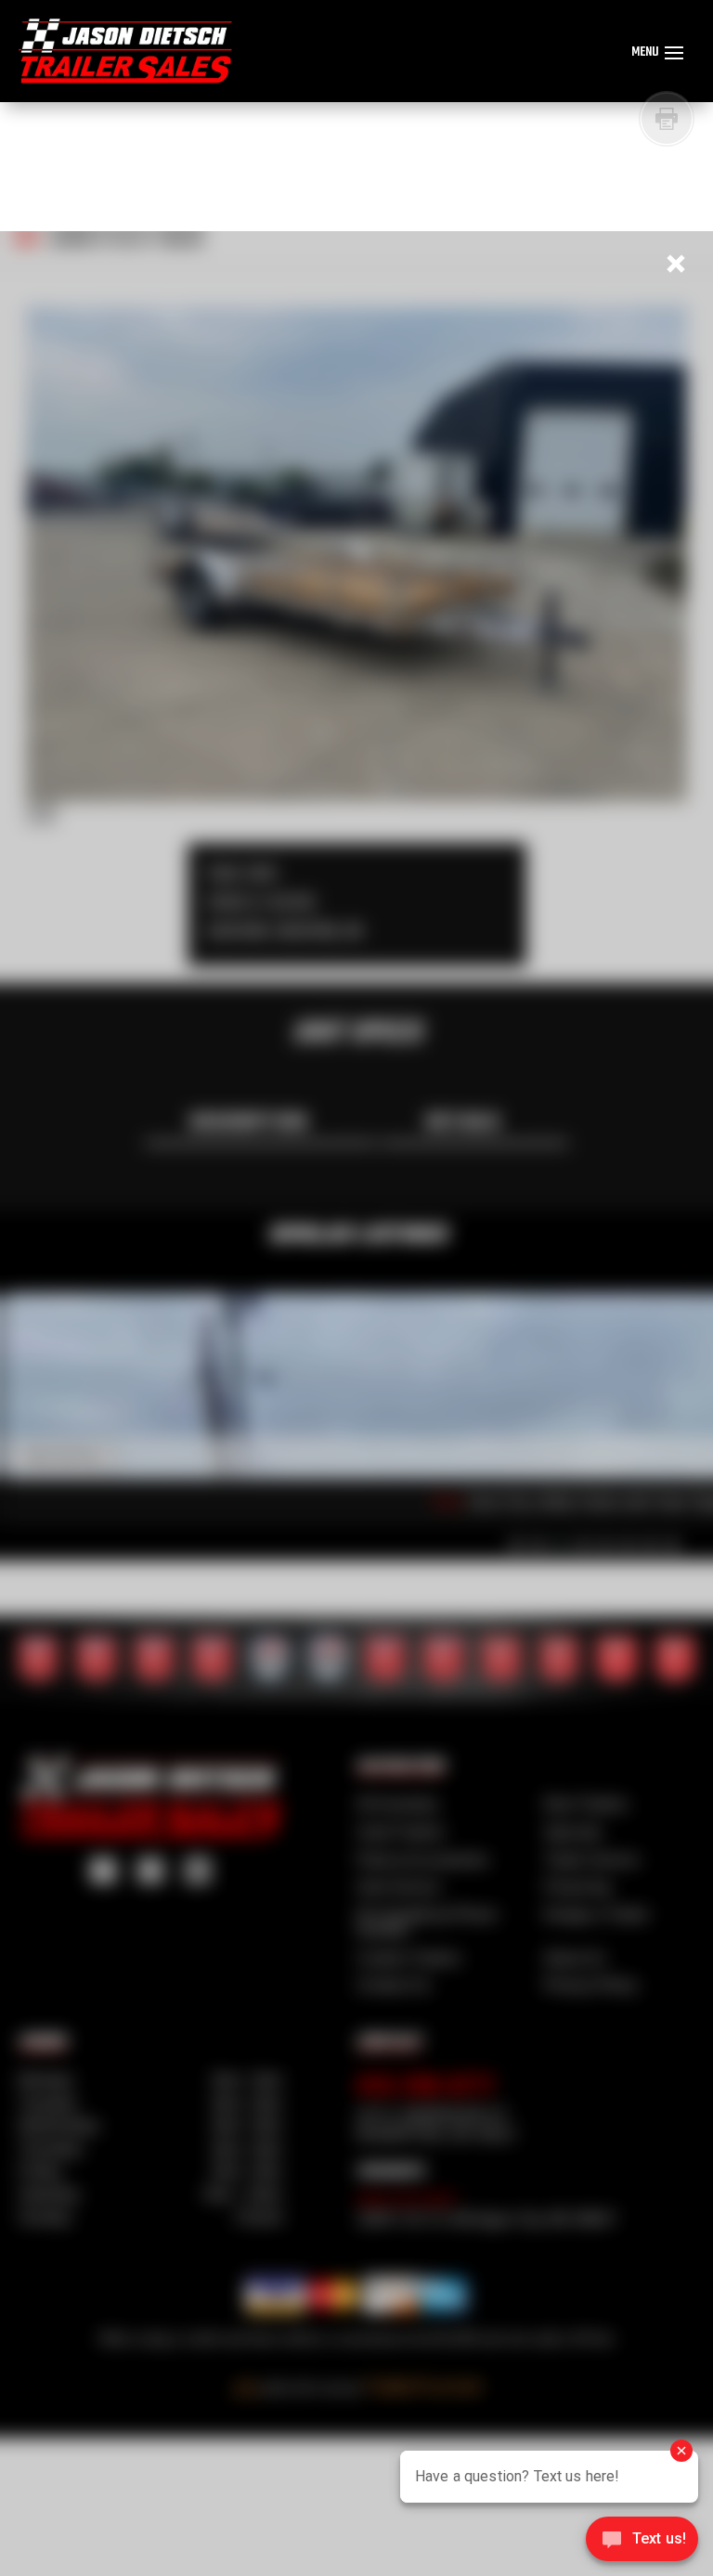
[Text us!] (642, 2541)
